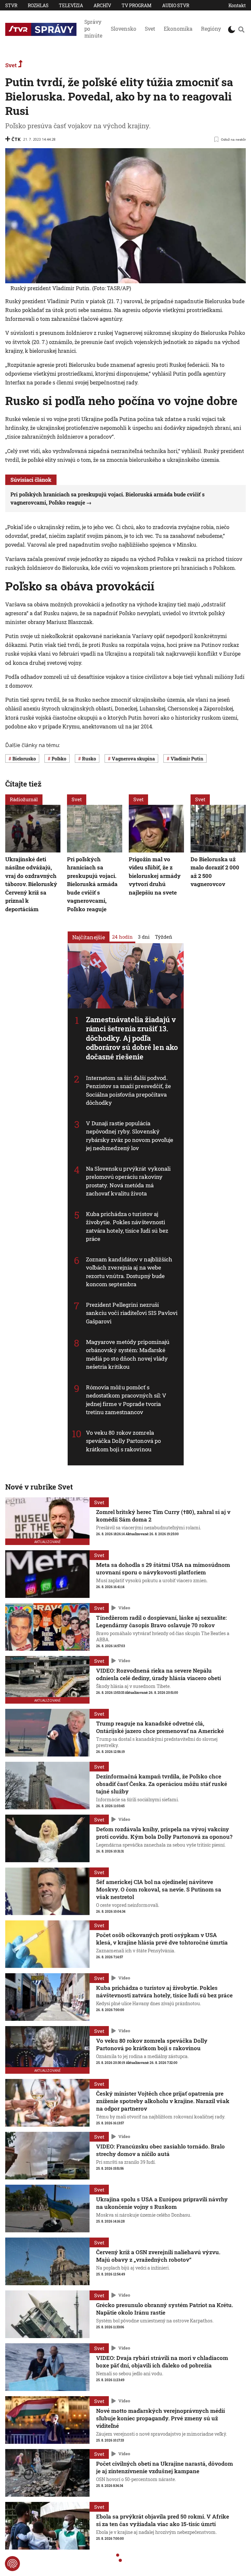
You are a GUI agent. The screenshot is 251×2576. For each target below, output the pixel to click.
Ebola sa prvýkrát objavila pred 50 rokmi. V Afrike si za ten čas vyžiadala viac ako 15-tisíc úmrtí (163, 2520)
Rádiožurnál (24, 799)
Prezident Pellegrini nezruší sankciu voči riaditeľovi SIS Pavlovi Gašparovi (132, 1313)
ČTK (16, 139)
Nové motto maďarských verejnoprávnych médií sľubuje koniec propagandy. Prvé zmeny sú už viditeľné (160, 2418)
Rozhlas (38, 5)
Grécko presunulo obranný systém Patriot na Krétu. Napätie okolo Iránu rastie (165, 2309)
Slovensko (124, 29)
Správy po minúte (93, 29)
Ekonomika (178, 29)
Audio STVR (176, 5)
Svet (150, 29)
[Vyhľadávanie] (241, 29)
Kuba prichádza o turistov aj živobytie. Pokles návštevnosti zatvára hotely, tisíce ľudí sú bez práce (127, 1226)
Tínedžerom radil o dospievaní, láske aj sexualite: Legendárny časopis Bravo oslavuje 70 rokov (161, 1621)
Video (124, 1608)
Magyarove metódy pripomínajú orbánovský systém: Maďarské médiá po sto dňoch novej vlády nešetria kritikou (128, 1354)
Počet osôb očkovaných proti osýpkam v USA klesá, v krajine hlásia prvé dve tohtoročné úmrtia (162, 1939)
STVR (11, 5)
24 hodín (122, 937)
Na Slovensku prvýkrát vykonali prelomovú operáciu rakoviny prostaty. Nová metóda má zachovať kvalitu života (128, 1181)
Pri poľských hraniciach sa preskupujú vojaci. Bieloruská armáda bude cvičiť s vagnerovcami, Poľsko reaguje (92, 884)
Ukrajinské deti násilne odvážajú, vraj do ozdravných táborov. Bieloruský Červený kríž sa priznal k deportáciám (31, 884)
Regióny (211, 29)
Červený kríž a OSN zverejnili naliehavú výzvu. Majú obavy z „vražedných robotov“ (158, 2256)
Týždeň (164, 937)
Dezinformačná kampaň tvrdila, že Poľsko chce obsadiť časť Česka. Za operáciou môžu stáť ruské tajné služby (162, 1784)
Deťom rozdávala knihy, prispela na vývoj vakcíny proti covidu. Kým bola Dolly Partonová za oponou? (164, 1833)
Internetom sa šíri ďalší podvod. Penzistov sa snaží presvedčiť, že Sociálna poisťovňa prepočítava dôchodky (128, 1090)
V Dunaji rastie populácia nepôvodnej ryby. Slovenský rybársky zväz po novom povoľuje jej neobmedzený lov (130, 1136)
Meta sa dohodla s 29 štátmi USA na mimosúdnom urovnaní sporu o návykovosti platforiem (163, 1569)
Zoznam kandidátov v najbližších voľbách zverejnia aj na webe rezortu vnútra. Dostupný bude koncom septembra (129, 1272)
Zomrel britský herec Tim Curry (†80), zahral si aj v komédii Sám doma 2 (163, 1516)
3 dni (144, 937)
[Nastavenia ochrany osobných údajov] (12, 2564)
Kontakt (237, 5)
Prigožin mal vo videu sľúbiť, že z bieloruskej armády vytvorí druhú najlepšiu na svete (155, 876)
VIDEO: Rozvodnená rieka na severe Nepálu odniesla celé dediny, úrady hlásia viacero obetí (159, 1674)
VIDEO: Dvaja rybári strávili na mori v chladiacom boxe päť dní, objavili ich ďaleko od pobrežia (162, 2362)
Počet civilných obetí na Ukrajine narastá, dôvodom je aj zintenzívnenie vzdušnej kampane (165, 2467)
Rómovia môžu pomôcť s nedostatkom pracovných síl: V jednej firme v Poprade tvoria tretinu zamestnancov (126, 1400)
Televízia (71, 5)
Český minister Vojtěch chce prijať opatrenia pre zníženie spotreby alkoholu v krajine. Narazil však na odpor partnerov (163, 2101)
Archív (102, 5)
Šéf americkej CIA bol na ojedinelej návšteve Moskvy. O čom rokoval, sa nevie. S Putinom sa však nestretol (159, 1889)
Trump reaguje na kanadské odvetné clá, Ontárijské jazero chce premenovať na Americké (160, 1727)
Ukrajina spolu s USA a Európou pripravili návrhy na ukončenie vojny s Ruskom (162, 2203)
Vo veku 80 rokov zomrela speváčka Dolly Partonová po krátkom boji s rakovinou (124, 1441)
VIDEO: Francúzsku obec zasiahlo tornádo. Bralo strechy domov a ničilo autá (160, 2150)
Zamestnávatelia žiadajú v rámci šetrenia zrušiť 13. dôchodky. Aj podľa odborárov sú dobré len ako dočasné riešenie (132, 1038)
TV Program (137, 5)
